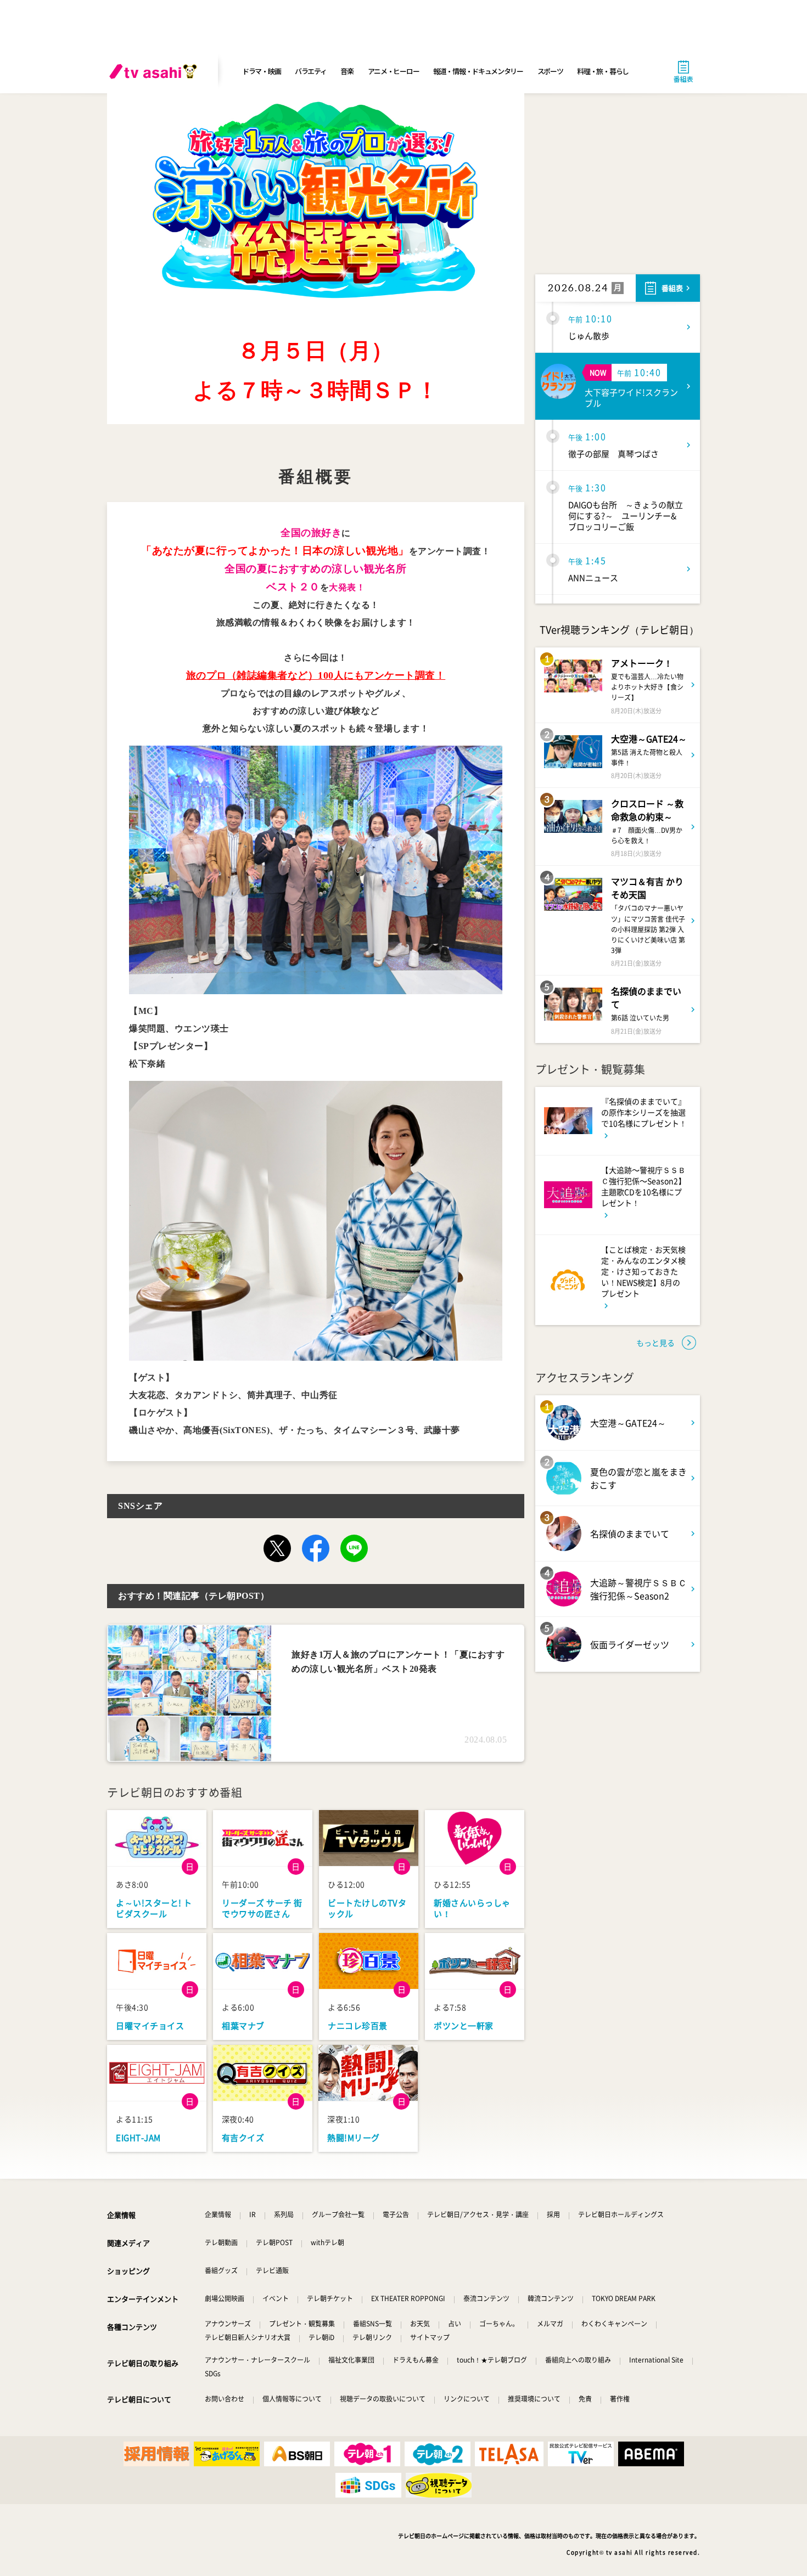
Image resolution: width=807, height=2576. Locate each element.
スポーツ (550, 71)
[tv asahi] (155, 71)
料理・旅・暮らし (603, 71)
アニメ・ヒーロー (394, 71)
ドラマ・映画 (261, 71)
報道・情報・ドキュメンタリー (478, 71)
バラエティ (311, 71)
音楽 (347, 71)
